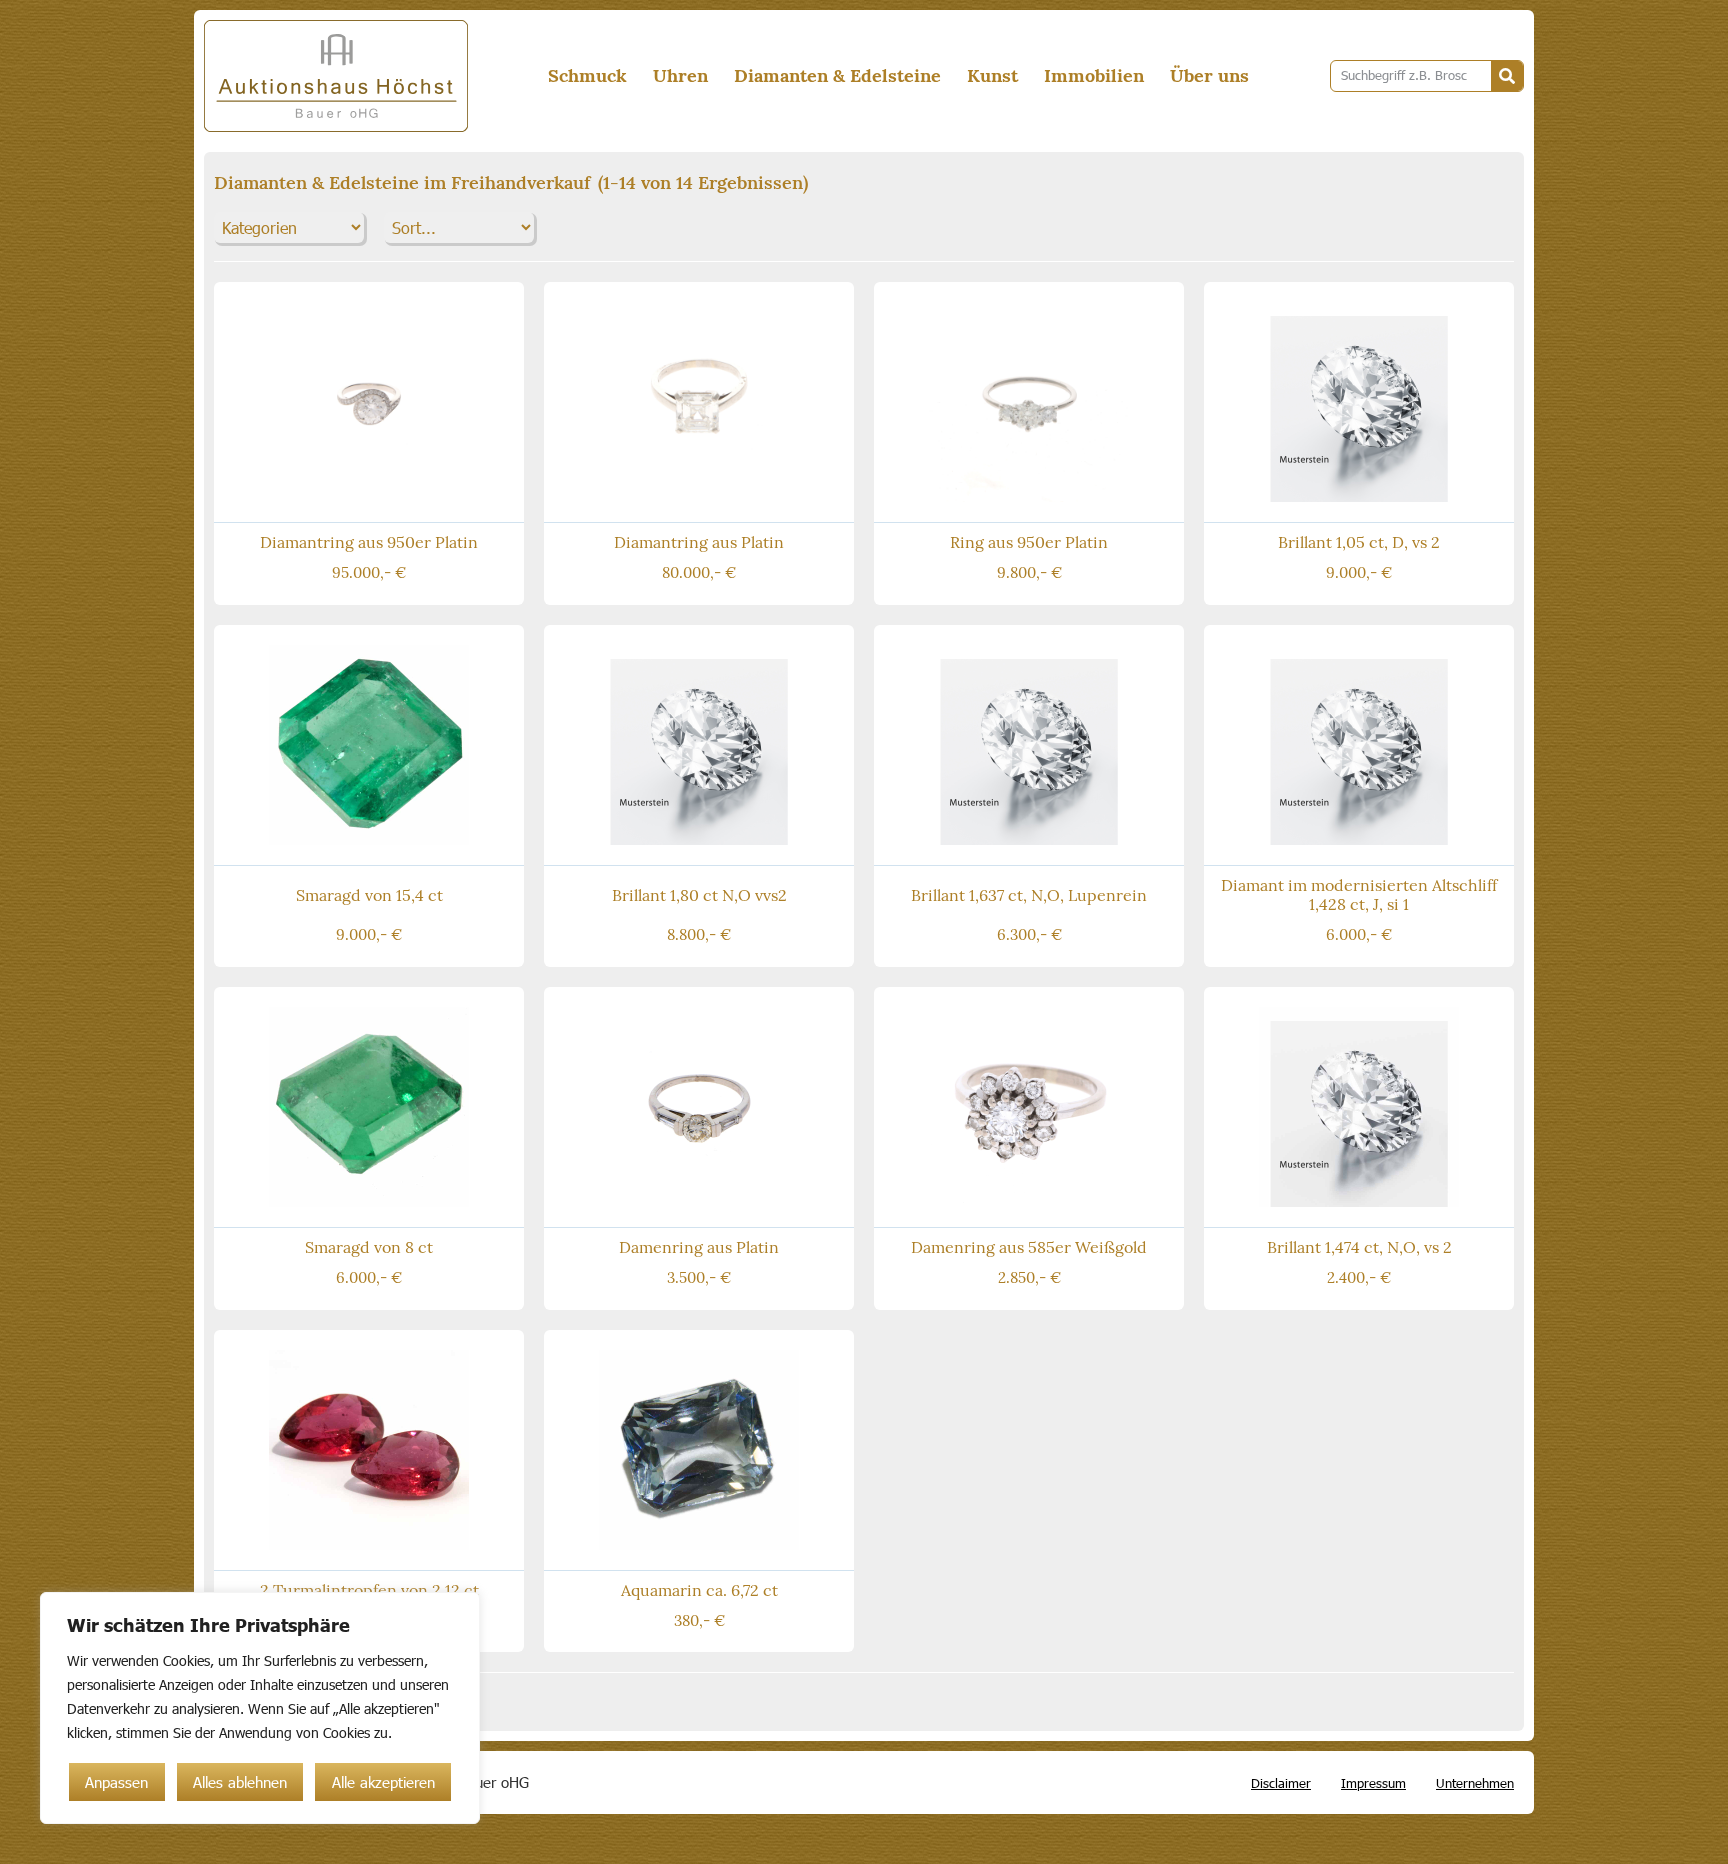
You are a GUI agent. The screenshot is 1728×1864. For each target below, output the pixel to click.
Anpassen (116, 1782)
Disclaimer (1281, 1783)
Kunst (992, 75)
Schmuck (587, 75)
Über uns (1209, 75)
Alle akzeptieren (383, 1782)
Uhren (680, 75)
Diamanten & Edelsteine (837, 75)
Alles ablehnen (240, 1782)
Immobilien (1094, 75)
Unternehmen (1475, 1783)
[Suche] (1507, 76)
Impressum (1373, 1783)
